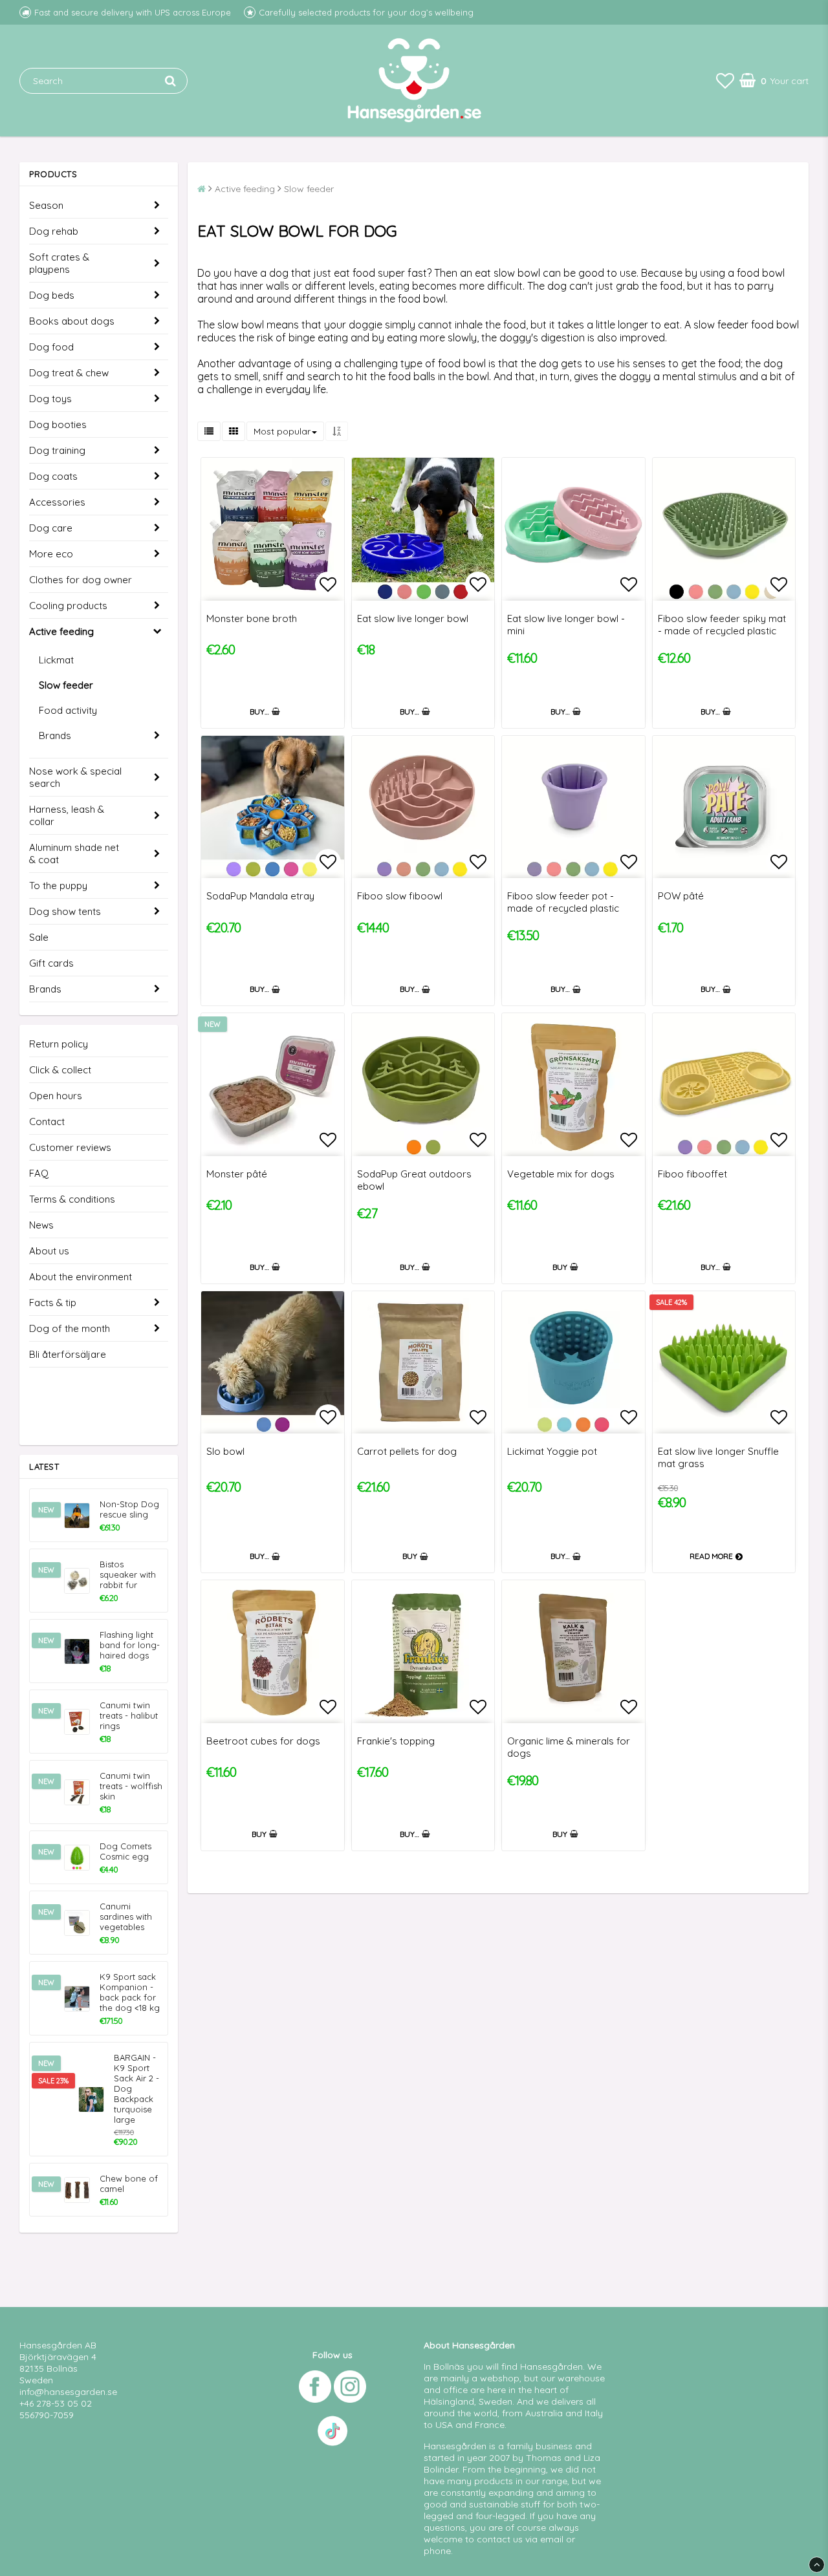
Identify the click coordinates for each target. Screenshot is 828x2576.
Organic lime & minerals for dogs (569, 1747)
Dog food (51, 347)
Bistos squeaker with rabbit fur (128, 1574)
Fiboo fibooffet (692, 1174)
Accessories (57, 502)
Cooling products (68, 606)
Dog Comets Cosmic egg (125, 1851)
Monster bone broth (252, 618)
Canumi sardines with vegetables (126, 1916)
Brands (55, 735)
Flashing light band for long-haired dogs (130, 1645)
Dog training (57, 450)
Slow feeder (66, 685)
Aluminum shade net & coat (74, 853)
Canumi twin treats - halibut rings (129, 1715)
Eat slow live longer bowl (413, 618)
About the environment (81, 1277)
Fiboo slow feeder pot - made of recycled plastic (563, 902)
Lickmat (56, 660)
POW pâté (681, 896)
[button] (725, 80)
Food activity (68, 710)
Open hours (56, 1096)
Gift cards (51, 963)
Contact (47, 1122)
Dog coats (53, 476)
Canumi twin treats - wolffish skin (131, 1786)
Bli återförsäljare (68, 1354)
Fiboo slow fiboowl (400, 896)
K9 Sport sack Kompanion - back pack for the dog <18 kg (130, 1992)
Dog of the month (70, 1328)
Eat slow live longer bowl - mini (566, 625)
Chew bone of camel (129, 2184)
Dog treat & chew (69, 373)
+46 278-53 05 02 (56, 2403)
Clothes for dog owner (81, 580)
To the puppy (58, 886)
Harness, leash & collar (67, 815)
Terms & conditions (72, 1199)
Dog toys (50, 399)
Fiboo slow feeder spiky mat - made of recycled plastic (722, 625)
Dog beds (52, 295)
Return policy (59, 1044)
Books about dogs (72, 321)
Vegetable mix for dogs (561, 1174)
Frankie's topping (396, 1741)
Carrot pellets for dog (407, 1451)
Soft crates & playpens (59, 263)
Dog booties (58, 424)
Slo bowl (225, 1451)
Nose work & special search (75, 777)
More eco (51, 554)
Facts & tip (53, 1303)
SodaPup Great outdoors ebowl (414, 1180)
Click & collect (60, 1070)
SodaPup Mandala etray (260, 896)
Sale (39, 937)
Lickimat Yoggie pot (552, 1451)
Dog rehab (54, 231)
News (41, 1225)
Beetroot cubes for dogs (263, 1741)
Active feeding (61, 631)
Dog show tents (65, 911)
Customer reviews (70, 1147)
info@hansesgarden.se (68, 2392)
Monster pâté (237, 1174)
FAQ (39, 1173)
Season (46, 205)
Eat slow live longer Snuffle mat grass (718, 1457)
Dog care (51, 528)
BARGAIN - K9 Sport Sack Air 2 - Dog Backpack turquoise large (136, 2088)
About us (49, 1251)
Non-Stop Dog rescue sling (129, 1509)
